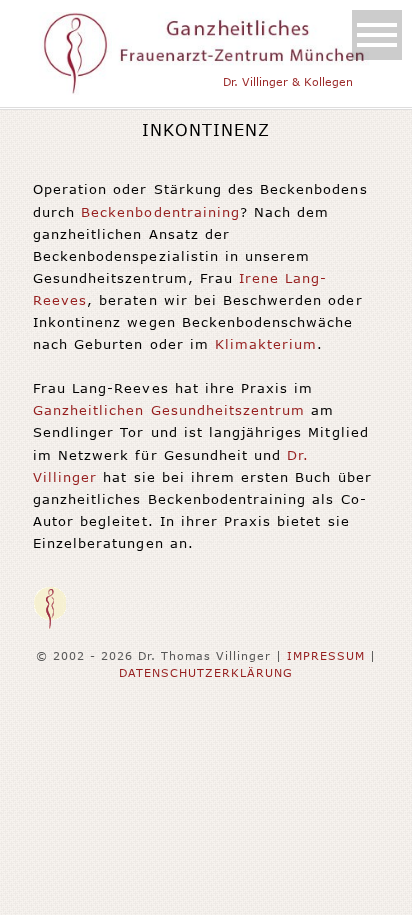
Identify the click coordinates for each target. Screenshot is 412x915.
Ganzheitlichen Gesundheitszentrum (169, 410)
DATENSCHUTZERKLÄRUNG (206, 672)
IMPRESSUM (326, 655)
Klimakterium (266, 344)
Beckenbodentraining (160, 212)
